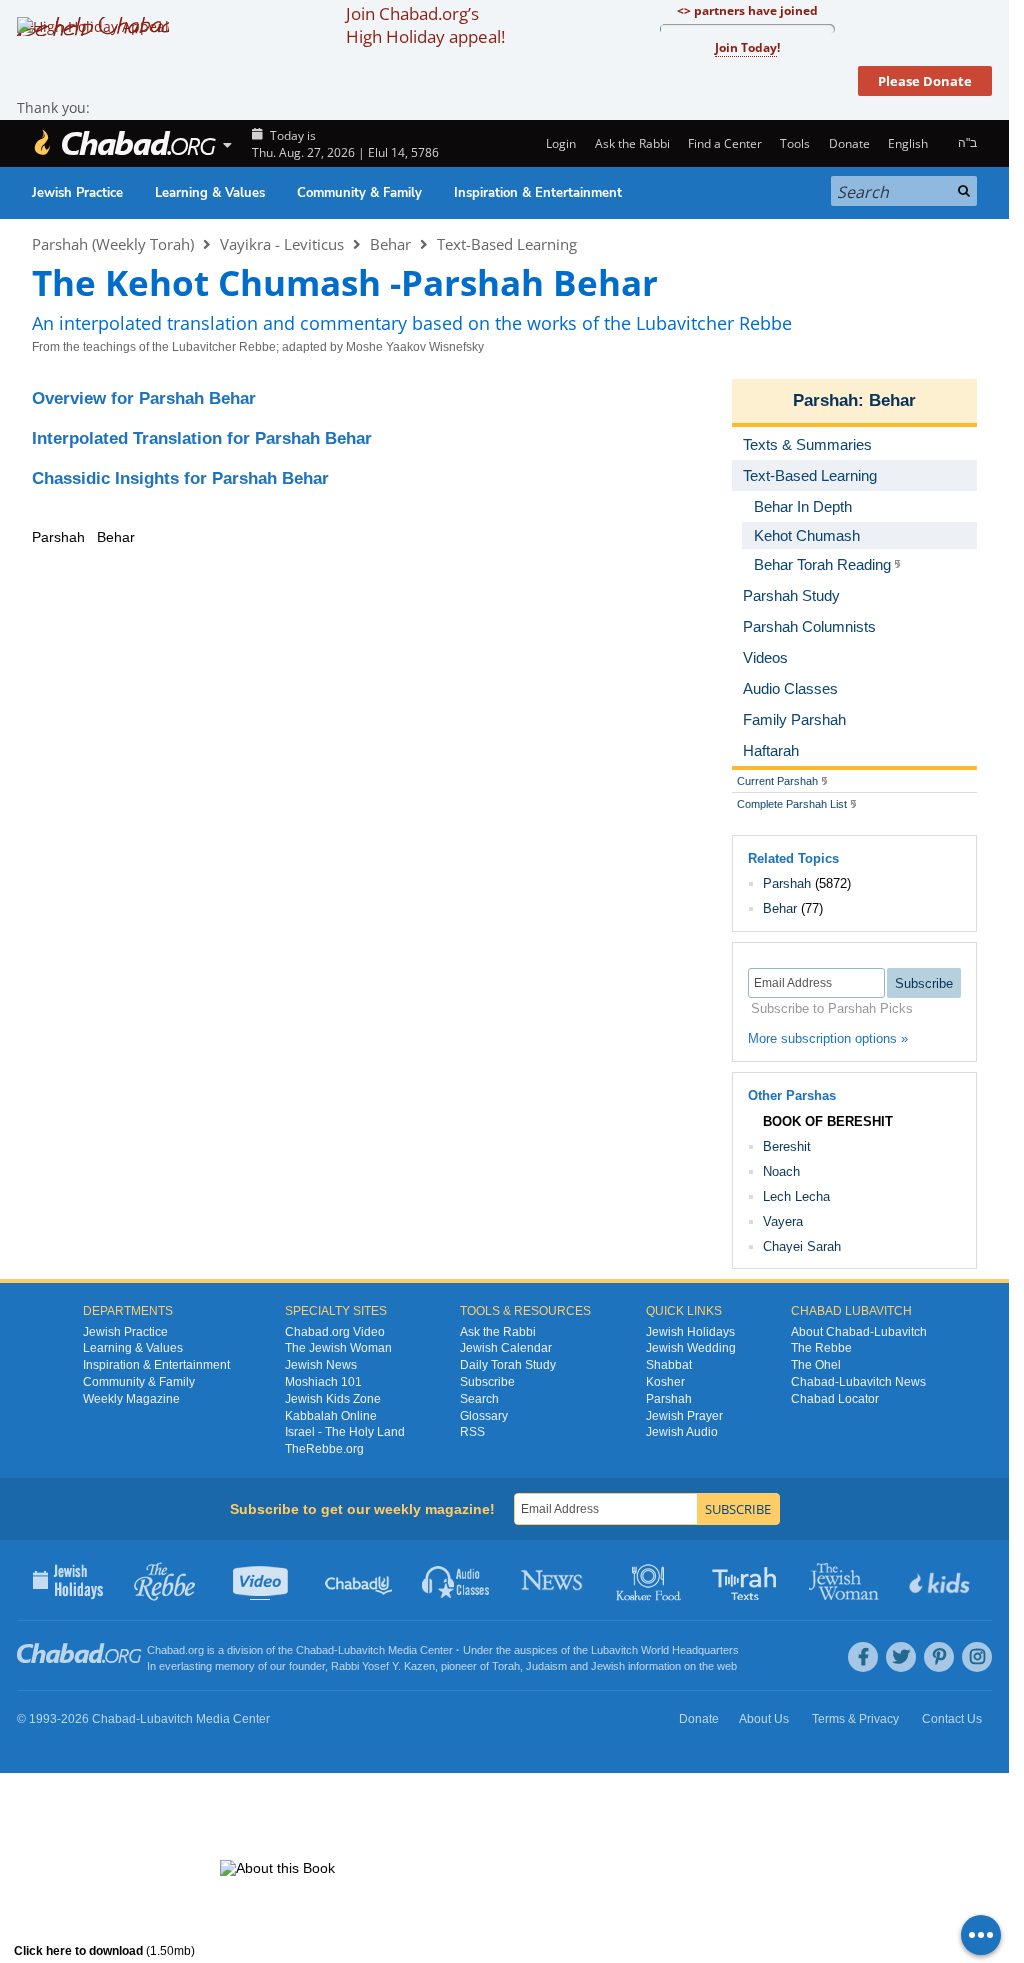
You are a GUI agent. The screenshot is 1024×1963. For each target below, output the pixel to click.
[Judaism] (124, 143)
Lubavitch (361, 1650)
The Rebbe (821, 1348)
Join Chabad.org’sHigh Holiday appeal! (425, 25)
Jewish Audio (682, 1432)
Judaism (546, 1666)
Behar (390, 244)
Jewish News (321, 1365)
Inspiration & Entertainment (538, 193)
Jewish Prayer (684, 1416)
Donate (849, 143)
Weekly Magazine (131, 1399)
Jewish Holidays (690, 1332)
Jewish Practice (77, 193)
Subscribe (487, 1382)
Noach (781, 1171)
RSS (472, 1432)
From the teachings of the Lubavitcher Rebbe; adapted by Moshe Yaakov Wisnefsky (258, 347)
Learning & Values (210, 193)
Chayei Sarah (802, 1246)
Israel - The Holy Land (345, 1432)
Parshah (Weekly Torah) (113, 244)
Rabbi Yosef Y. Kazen (383, 1666)
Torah (506, 1666)
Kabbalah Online (331, 1416)
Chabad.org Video (335, 1332)
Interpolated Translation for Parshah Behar (202, 438)
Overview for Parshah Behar (144, 398)
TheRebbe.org (324, 1449)
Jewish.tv (262, 1580)
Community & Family (359, 193)
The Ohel (816, 1365)
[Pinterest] (939, 1657)
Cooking (650, 1580)
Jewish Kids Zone (333, 1399)
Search (479, 1399)
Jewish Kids (941, 1580)
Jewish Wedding (691, 1348)
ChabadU (359, 1580)
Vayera (783, 1221)
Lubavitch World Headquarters (665, 1650)
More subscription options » (828, 1038)
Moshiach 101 (323, 1382)
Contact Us (952, 1719)
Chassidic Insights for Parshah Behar (180, 478)
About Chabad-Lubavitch (859, 1332)
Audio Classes (456, 1580)
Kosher (665, 1382)
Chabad (315, 1650)
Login (559, 143)
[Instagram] (977, 1657)
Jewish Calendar (506, 1348)
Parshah (825, 400)
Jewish (608, 1666)
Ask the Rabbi (632, 143)
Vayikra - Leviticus (282, 244)
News (553, 1580)
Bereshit (787, 1146)
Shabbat (669, 1365)
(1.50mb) (104, 1951)
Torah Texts (747, 1580)
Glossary (484, 1416)
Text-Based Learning (507, 244)
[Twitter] (901, 1657)
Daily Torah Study (508, 1365)
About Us (764, 1719)
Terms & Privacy (855, 1719)
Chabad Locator (835, 1399)
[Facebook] (863, 1657)
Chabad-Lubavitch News (858, 1382)
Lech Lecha (796, 1196)
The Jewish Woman (338, 1348)
